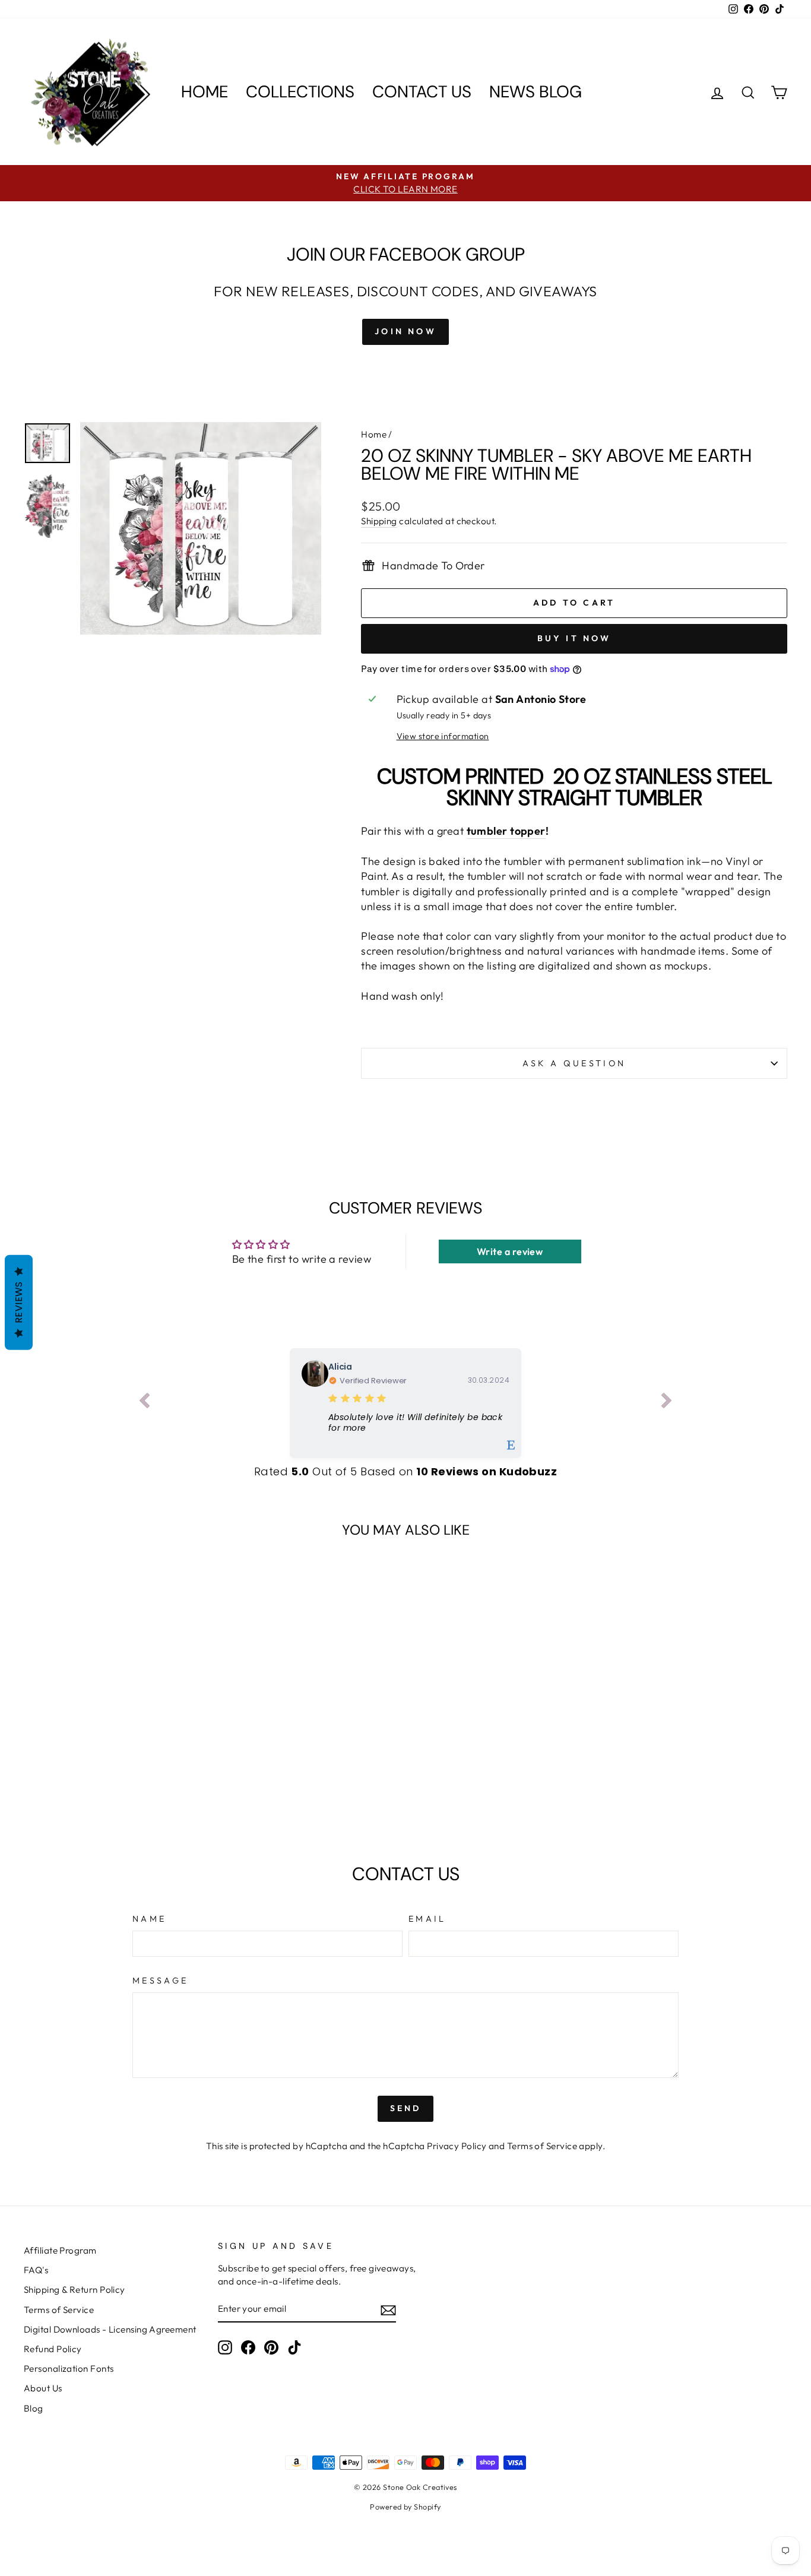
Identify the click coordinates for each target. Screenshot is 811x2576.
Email (427, 1919)
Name (149, 1919)
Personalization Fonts (69, 2369)
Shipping (379, 521)
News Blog (536, 92)
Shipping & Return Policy (75, 2290)
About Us (43, 2388)
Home (205, 92)
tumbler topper (506, 831)
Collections (300, 92)
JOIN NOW (405, 331)
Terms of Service (542, 2146)
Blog (34, 2408)
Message (160, 1981)
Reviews (19, 1302)
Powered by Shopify (405, 2507)
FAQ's (36, 2270)
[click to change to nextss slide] (667, 1403)
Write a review (510, 1251)
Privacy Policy (457, 2146)
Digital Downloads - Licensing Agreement (110, 2329)
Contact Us (422, 92)
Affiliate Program (60, 2250)
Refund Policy (53, 2349)
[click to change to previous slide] (144, 1403)
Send (406, 2108)
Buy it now (574, 638)
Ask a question (574, 1063)
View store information (443, 736)
